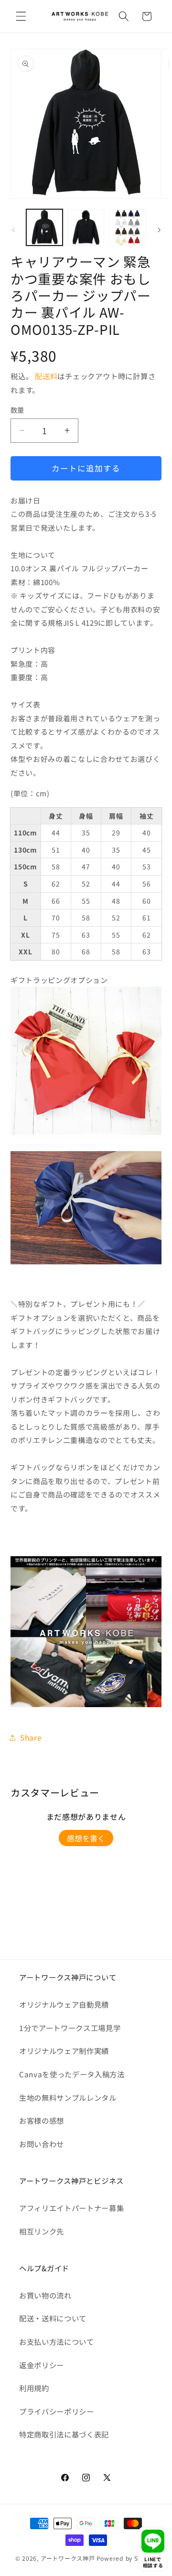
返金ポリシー (42, 2365)
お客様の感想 (42, 2120)
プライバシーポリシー (57, 2411)
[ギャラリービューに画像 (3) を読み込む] (128, 227)
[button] (21, 16)
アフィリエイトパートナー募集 (71, 2208)
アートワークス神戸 (68, 2558)
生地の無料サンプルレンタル (68, 2097)
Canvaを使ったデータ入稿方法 (72, 2074)
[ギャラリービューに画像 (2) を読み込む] (86, 227)
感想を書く (86, 1838)
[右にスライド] (159, 230)
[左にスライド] (13, 230)
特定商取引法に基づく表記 (64, 2434)
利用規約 (34, 2388)
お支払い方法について (57, 2341)
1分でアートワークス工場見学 (70, 2028)
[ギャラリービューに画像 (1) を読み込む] (44, 227)
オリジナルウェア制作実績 (64, 2051)
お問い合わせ (42, 2144)
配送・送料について (53, 2318)
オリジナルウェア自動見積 (64, 2004)
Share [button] (31, 1737)
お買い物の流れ (45, 2295)
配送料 (46, 376)
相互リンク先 (42, 2231)
